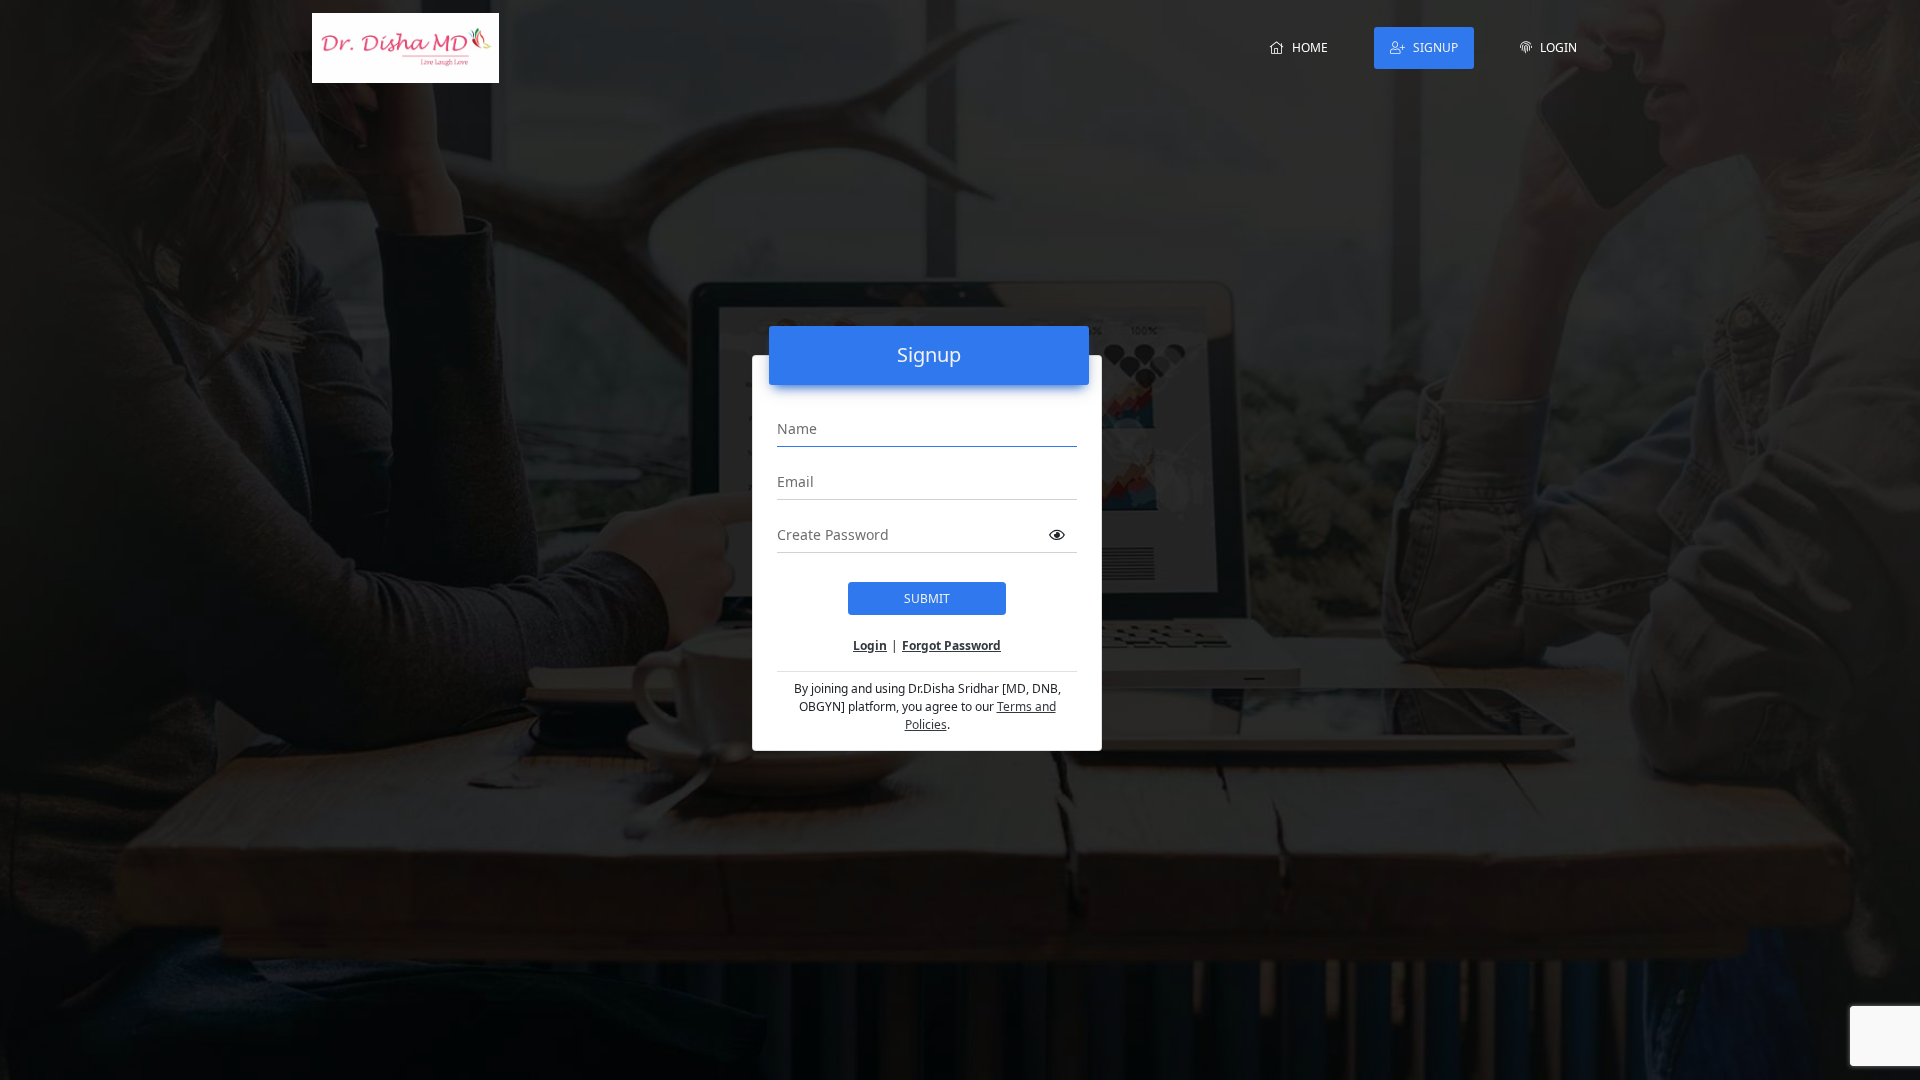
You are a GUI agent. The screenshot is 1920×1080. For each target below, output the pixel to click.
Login (1558, 47)
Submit (927, 598)
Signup (1435, 47)
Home (1310, 47)
